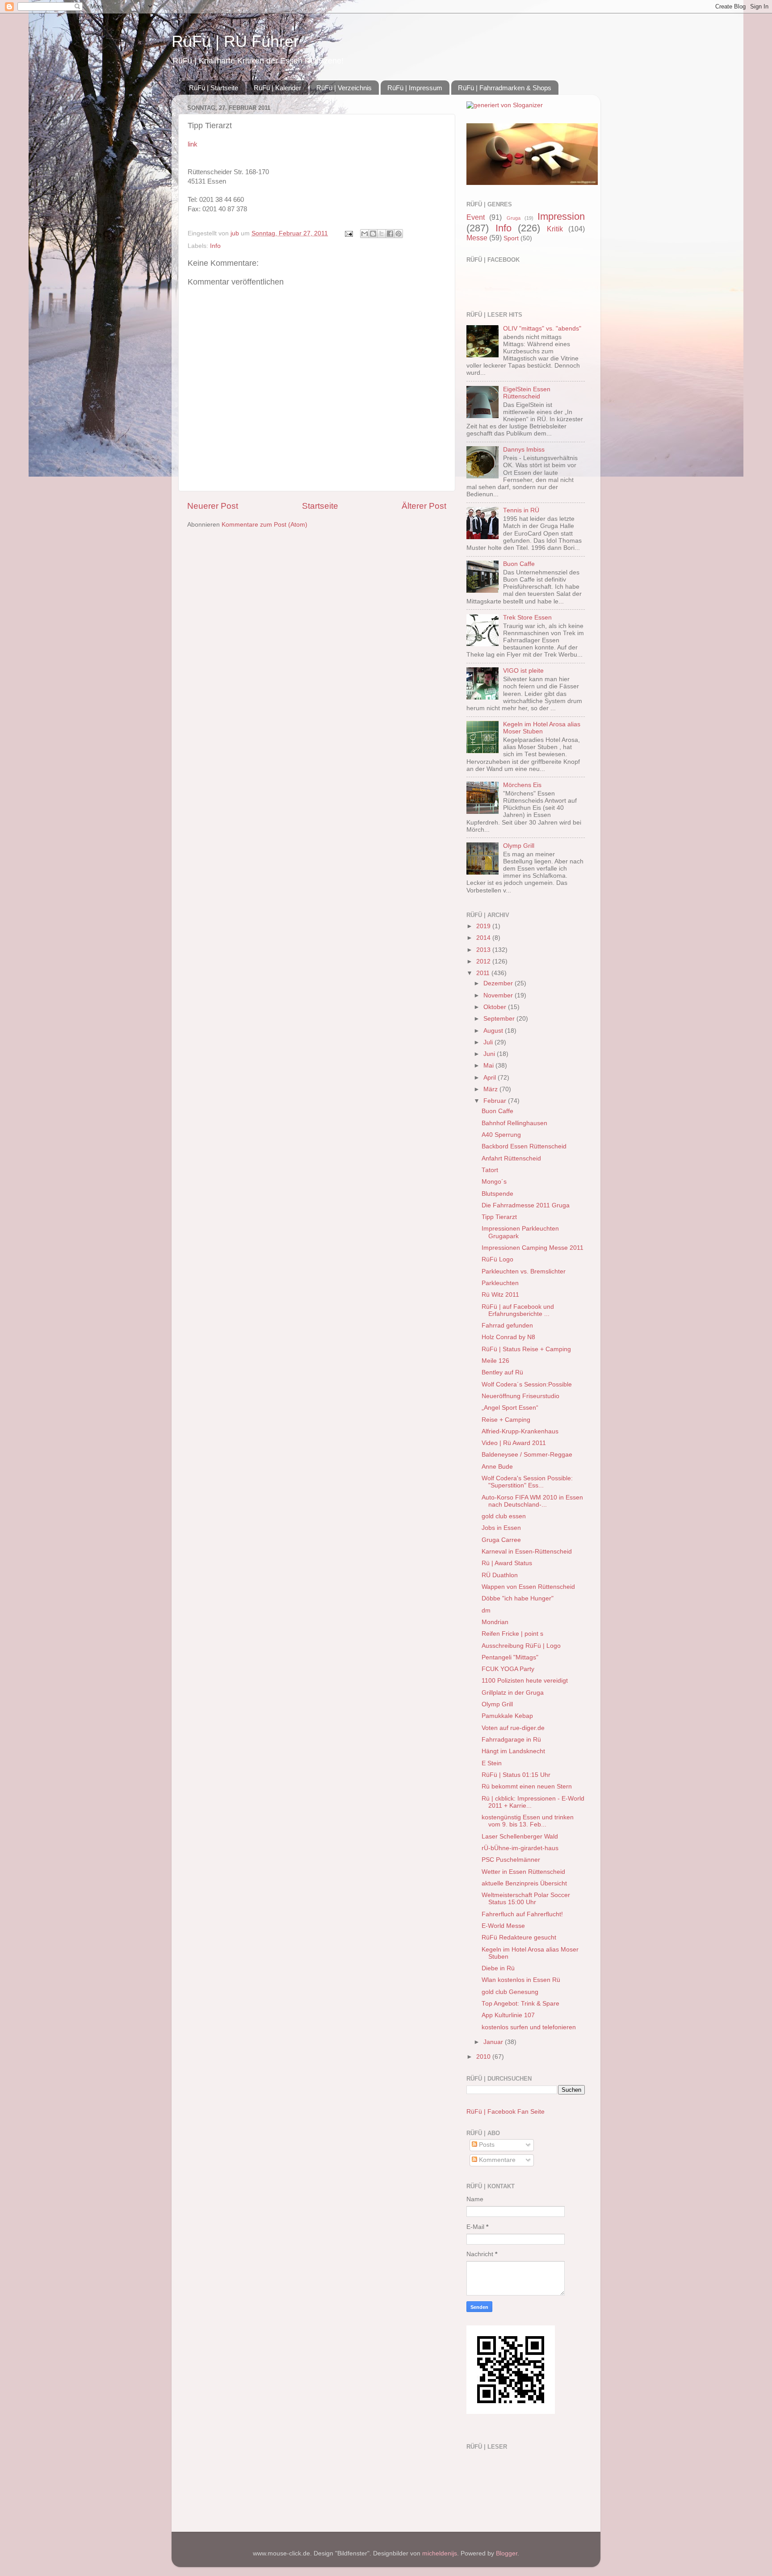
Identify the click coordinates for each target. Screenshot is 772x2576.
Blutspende (497, 1194)
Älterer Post (424, 506)
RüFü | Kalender (277, 88)
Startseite (320, 506)
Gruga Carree (501, 1540)
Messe (477, 238)
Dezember (499, 983)
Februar (496, 1101)
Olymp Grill (519, 846)
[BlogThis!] (373, 234)
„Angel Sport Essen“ (510, 1408)
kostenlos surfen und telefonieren (529, 2027)
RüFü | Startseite (214, 88)
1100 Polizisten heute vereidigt (525, 1681)
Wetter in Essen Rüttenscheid (523, 1872)
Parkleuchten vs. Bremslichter (524, 1271)
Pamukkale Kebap (507, 1716)
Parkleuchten (500, 1283)
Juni (490, 1054)
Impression (561, 216)
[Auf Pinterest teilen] (399, 234)
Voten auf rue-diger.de (513, 1728)
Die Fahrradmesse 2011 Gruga (526, 1205)
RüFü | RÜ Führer (235, 41)
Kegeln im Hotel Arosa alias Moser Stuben (542, 728)
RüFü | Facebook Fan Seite (506, 2112)
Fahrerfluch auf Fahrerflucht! (522, 1914)
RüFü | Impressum (415, 88)
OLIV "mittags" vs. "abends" (542, 329)
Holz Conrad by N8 (508, 1337)
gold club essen (504, 1516)
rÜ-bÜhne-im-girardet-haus (520, 1848)
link (193, 144)
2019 (484, 926)
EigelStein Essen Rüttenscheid (527, 393)
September (500, 1019)
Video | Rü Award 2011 (514, 1443)
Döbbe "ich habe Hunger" (518, 1598)
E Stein (492, 1763)
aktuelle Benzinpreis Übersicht (524, 1883)
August (494, 1031)
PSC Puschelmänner (511, 1860)
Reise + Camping (506, 1420)
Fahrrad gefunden (507, 1326)
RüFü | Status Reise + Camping (526, 1349)
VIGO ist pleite (523, 671)
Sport (511, 238)
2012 (484, 961)
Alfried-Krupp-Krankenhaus (520, 1431)
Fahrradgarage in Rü (511, 1740)
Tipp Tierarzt (499, 1217)
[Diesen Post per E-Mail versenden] (365, 234)
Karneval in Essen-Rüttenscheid (527, 1552)
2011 (484, 973)
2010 (484, 2057)
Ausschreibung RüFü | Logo (521, 1646)
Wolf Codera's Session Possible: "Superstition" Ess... (527, 1482)
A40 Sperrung (501, 1135)
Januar (494, 2042)
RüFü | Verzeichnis (344, 88)
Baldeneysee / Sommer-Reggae (527, 1455)
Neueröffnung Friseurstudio (520, 1396)
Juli (489, 1042)
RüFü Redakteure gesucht (519, 1937)
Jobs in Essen (501, 1528)
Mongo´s (494, 1182)
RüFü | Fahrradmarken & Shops (505, 88)
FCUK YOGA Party (508, 1669)
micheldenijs (440, 2553)
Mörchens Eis (522, 785)
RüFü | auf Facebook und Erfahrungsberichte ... (518, 1310)
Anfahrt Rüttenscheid (511, 1158)
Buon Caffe (519, 564)
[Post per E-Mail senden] (348, 233)
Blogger (507, 2553)
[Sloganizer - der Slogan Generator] (505, 105)
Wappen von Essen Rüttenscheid (528, 1587)
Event (476, 217)
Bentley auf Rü (502, 1372)
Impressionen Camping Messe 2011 (533, 1248)
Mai (489, 1066)
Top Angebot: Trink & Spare (520, 2004)
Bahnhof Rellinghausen (514, 1123)
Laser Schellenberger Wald (520, 1837)
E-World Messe (503, 1926)
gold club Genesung (510, 1992)
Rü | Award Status (507, 1563)
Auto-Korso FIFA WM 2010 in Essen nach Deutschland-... (532, 1501)
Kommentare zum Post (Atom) (264, 525)
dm (486, 1611)
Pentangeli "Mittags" (510, 1657)
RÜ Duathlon (500, 1575)
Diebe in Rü (498, 1968)
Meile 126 (495, 1361)
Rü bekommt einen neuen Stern (527, 1786)
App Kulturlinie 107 (508, 2015)
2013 (484, 950)
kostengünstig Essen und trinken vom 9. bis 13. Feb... (528, 1821)
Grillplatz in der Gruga (513, 1693)
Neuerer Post (213, 506)
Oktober (496, 1007)
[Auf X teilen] (382, 234)
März (491, 1089)
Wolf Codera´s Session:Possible (527, 1384)
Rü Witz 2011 (500, 1295)
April (491, 1078)
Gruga (514, 218)
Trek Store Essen (527, 618)
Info (215, 246)
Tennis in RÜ (521, 510)
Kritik (555, 229)
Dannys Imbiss (524, 450)
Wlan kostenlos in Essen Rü (521, 1980)
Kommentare (496, 2160)
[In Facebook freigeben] (390, 234)
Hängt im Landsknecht (513, 1751)
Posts (486, 2145)
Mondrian (495, 1622)
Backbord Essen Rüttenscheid (524, 1146)
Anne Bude (497, 1467)
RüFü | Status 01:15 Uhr (516, 1775)
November (499, 995)
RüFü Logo (497, 1259)
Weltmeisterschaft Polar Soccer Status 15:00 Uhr (526, 1899)
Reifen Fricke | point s (512, 1634)
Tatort (490, 1170)
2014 (484, 938)
